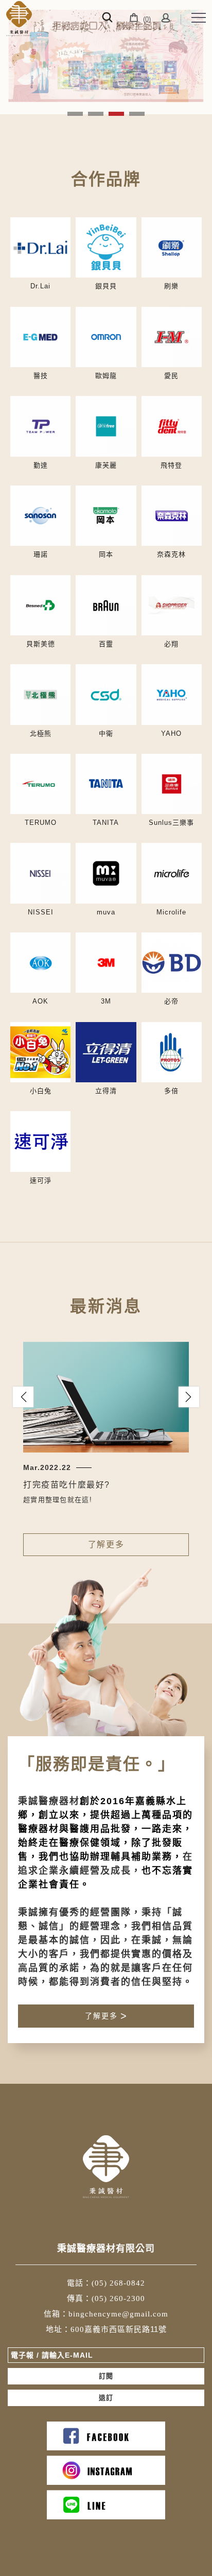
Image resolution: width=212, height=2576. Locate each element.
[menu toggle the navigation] (199, 18)
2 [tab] (96, 114)
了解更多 (106, 1544)
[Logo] (19, 19)
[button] (23, 1397)
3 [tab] (117, 114)
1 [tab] (75, 114)
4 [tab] (137, 114)
